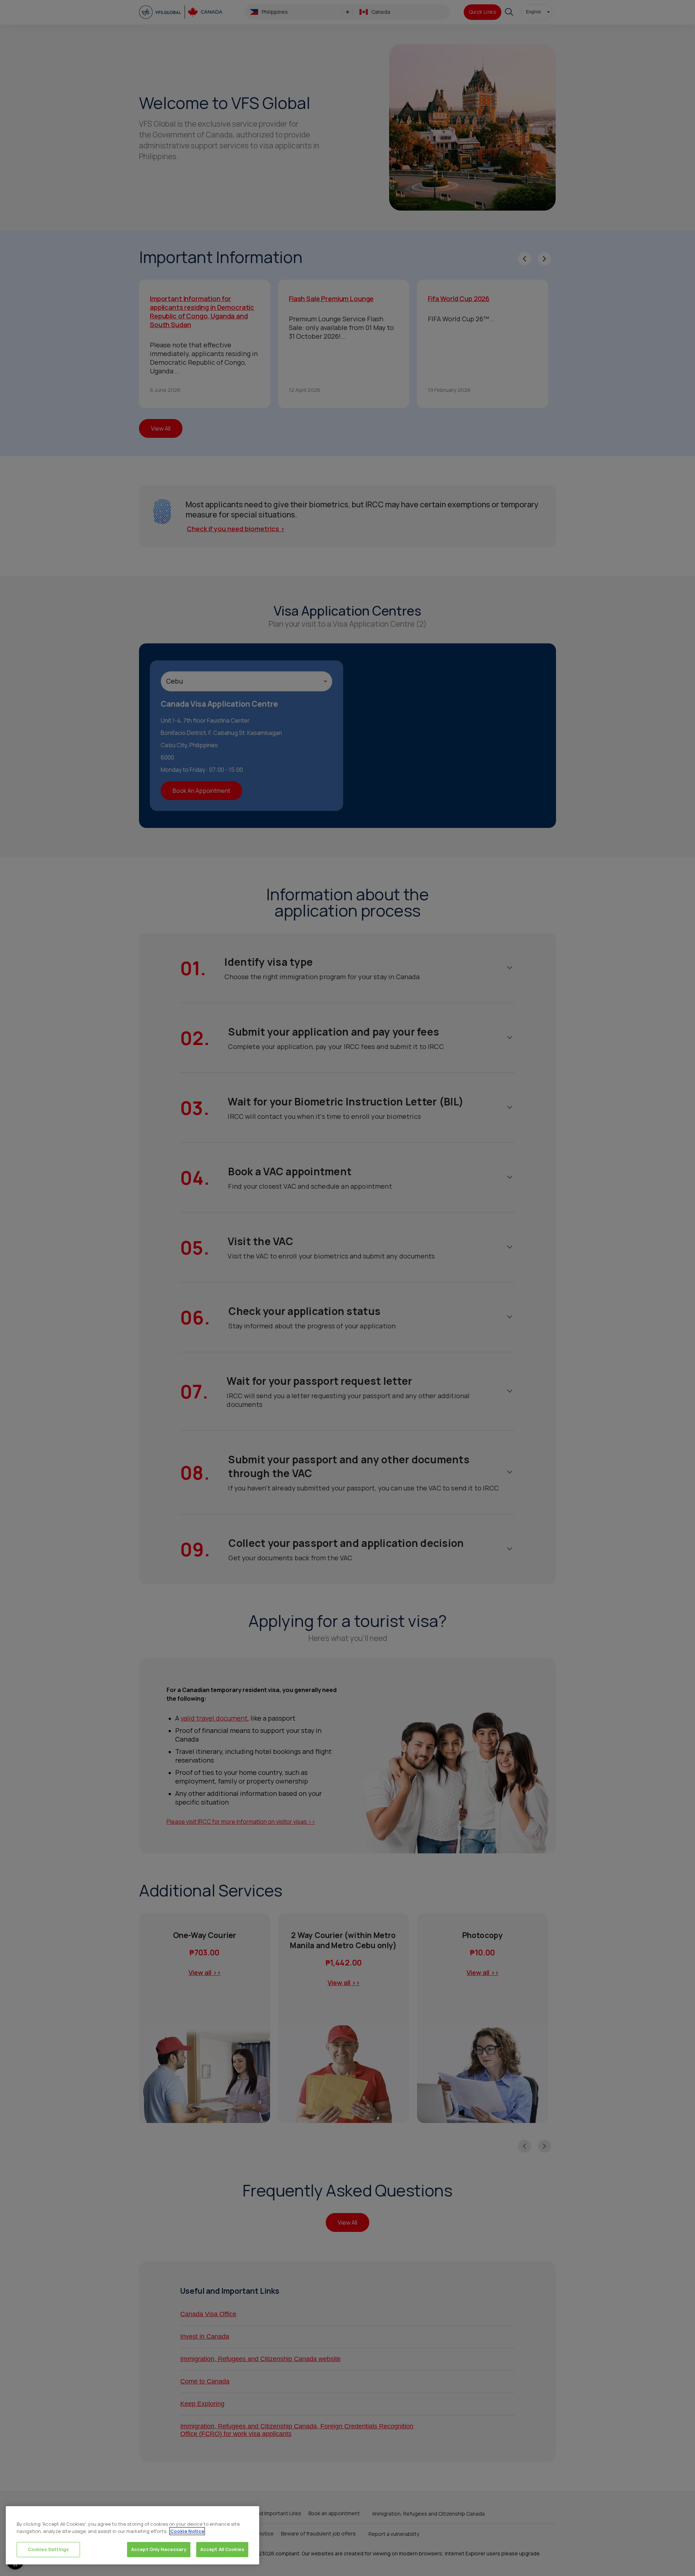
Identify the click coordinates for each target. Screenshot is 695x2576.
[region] (132, 2535)
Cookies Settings (48, 2549)
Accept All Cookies (222, 2549)
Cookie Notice (187, 2531)
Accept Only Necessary (159, 2549)
